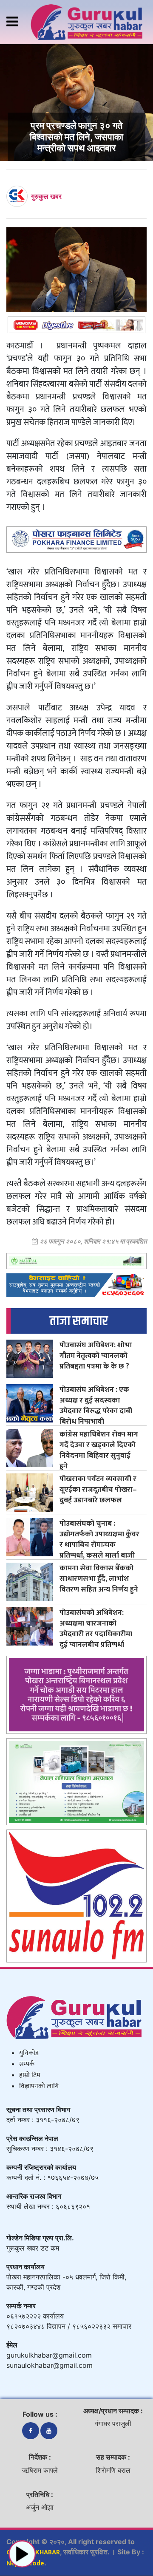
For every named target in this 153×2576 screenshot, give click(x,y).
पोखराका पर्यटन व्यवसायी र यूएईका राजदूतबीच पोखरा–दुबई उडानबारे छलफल (98, 1489)
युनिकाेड (29, 2053)
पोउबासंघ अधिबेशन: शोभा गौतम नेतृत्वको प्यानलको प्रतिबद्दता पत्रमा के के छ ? (96, 1356)
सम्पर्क (27, 2064)
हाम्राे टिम (30, 2075)
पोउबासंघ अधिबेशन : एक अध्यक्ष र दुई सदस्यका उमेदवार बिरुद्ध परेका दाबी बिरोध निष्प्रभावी (96, 1405)
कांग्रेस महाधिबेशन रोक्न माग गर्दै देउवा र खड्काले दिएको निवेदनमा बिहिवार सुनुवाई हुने (99, 1450)
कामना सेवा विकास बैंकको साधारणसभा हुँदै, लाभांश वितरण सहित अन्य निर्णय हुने (99, 1579)
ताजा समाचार (79, 1321)
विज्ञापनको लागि (39, 2086)
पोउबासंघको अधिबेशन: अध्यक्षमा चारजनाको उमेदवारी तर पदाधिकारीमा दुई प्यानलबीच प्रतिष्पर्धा (96, 1629)
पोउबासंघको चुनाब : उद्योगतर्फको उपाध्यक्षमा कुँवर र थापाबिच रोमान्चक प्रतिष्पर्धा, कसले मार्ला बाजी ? (99, 1545)
